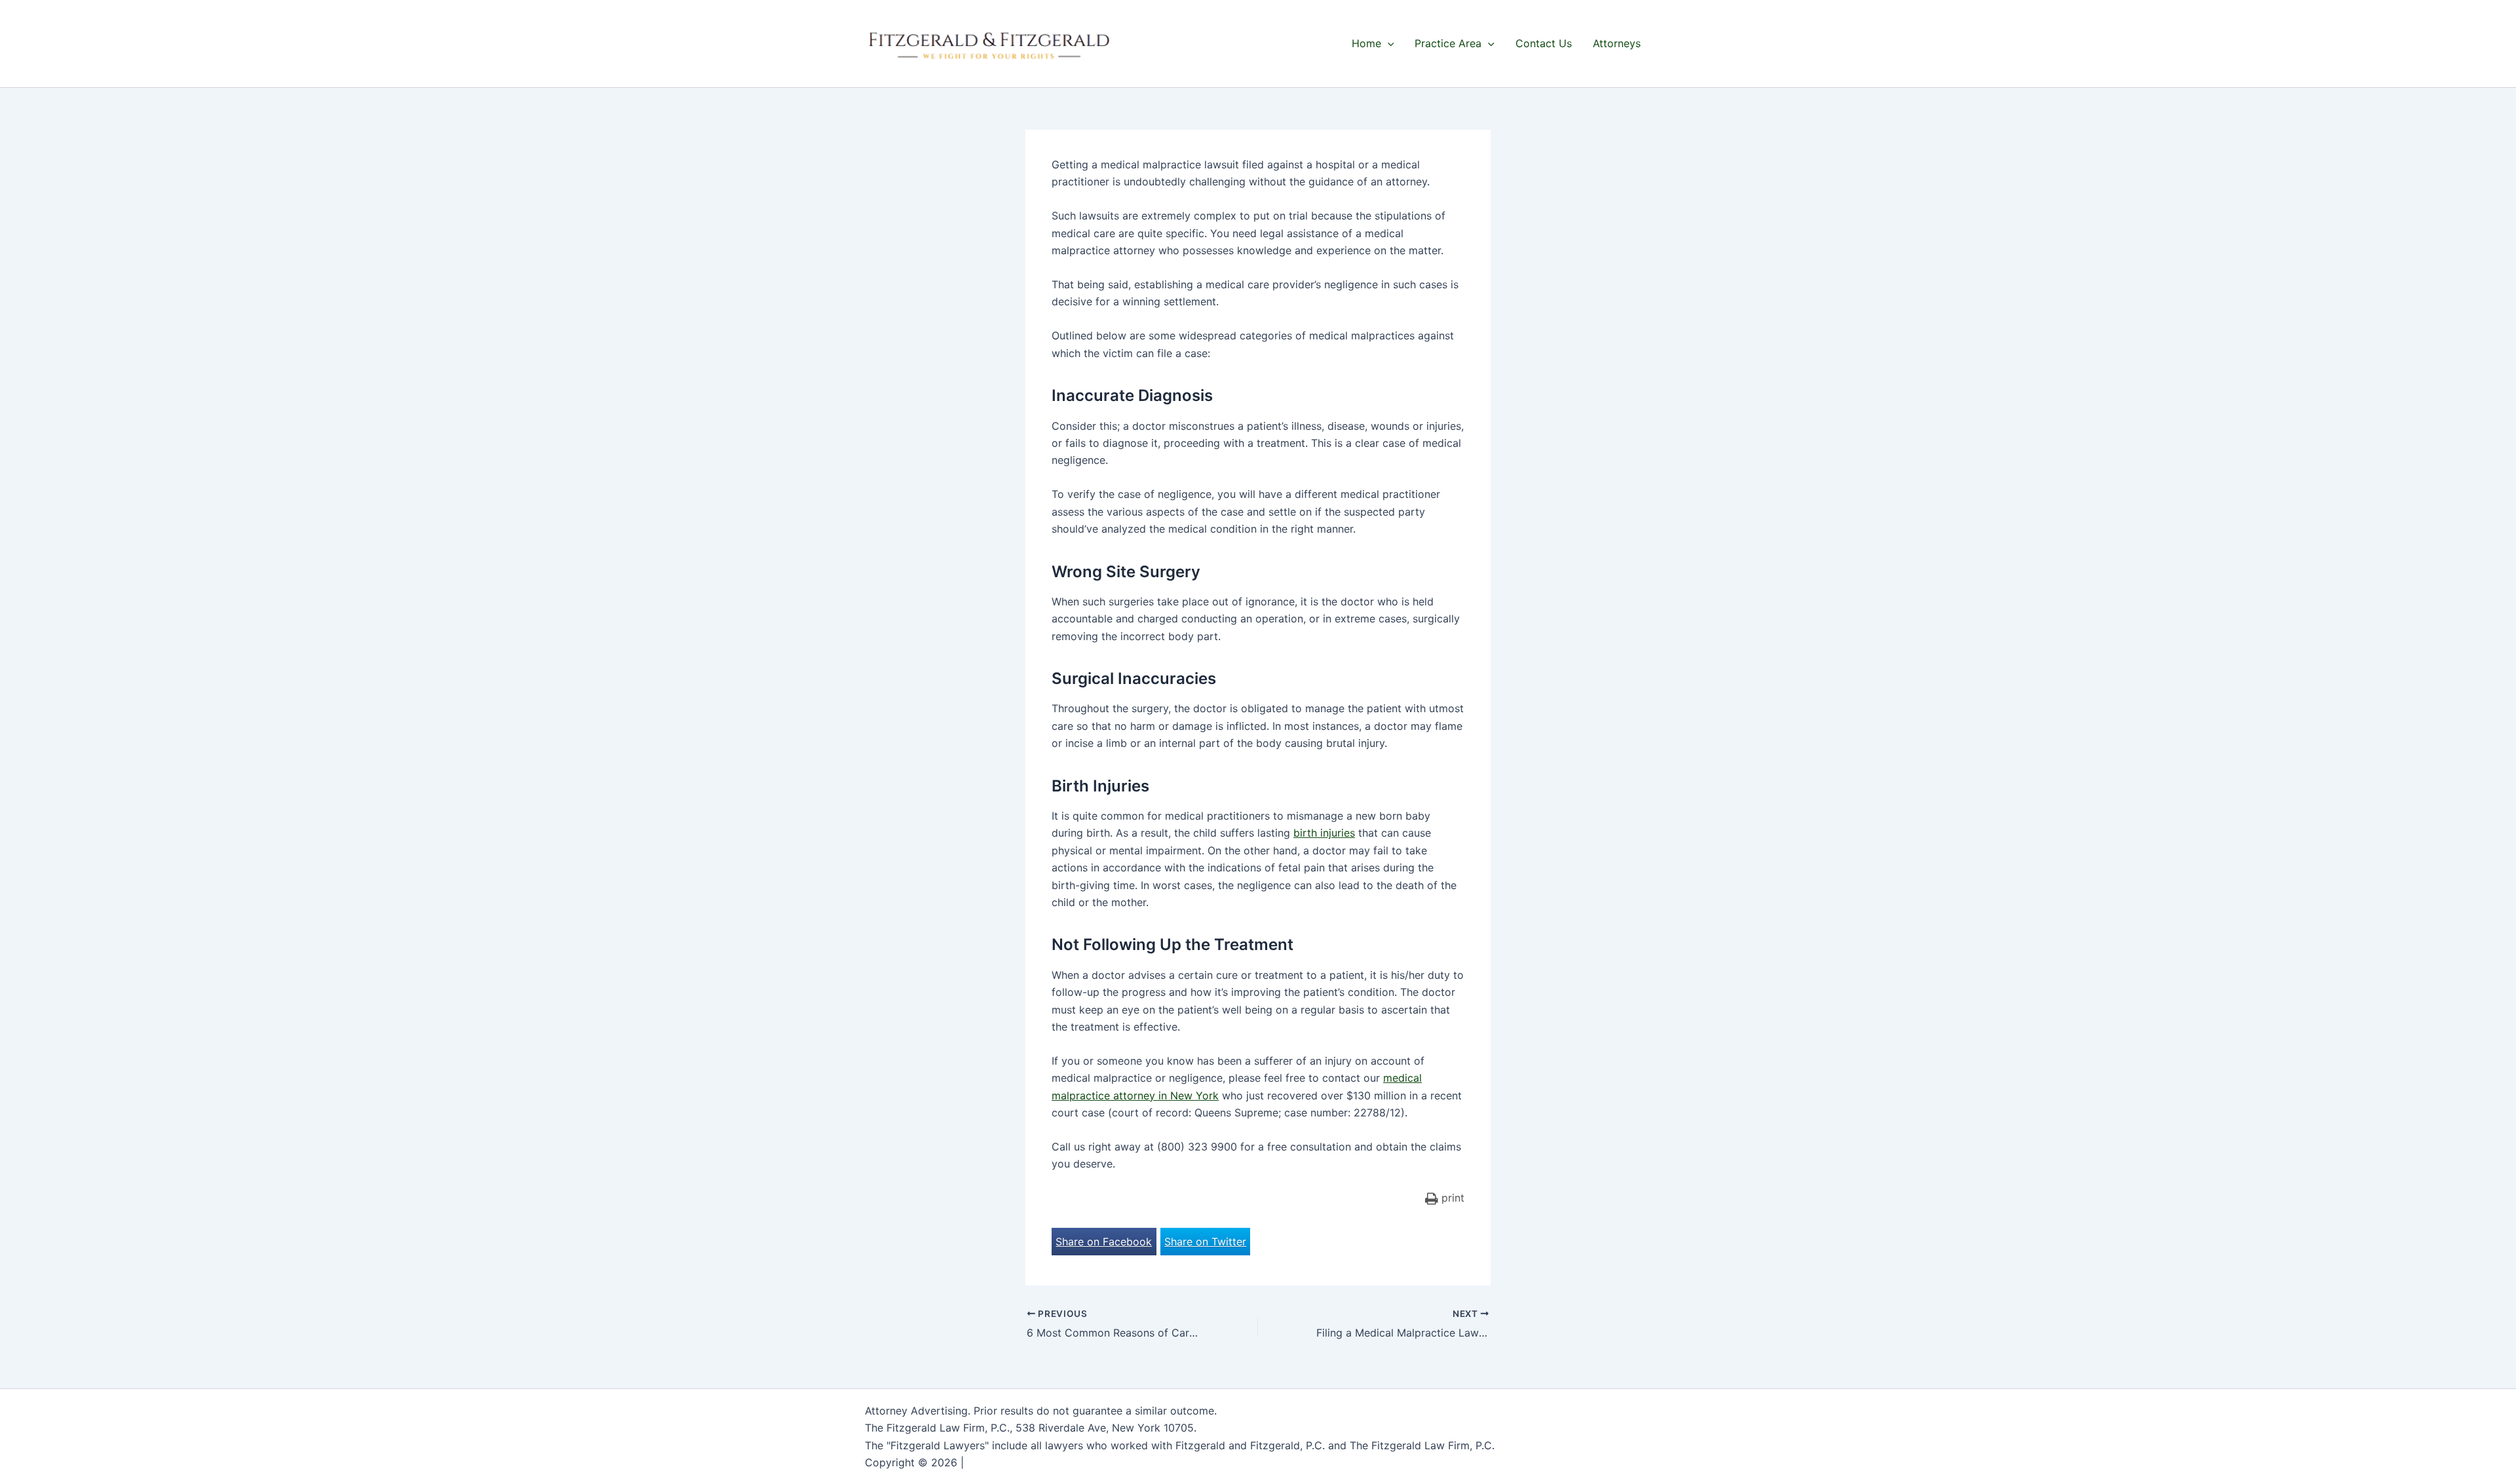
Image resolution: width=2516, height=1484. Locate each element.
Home (1366, 43)
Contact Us (1544, 43)
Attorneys (1617, 43)
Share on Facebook (1104, 1242)
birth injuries (1324, 833)
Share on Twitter (1205, 1242)
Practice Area (1448, 43)
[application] (1388, 43)
